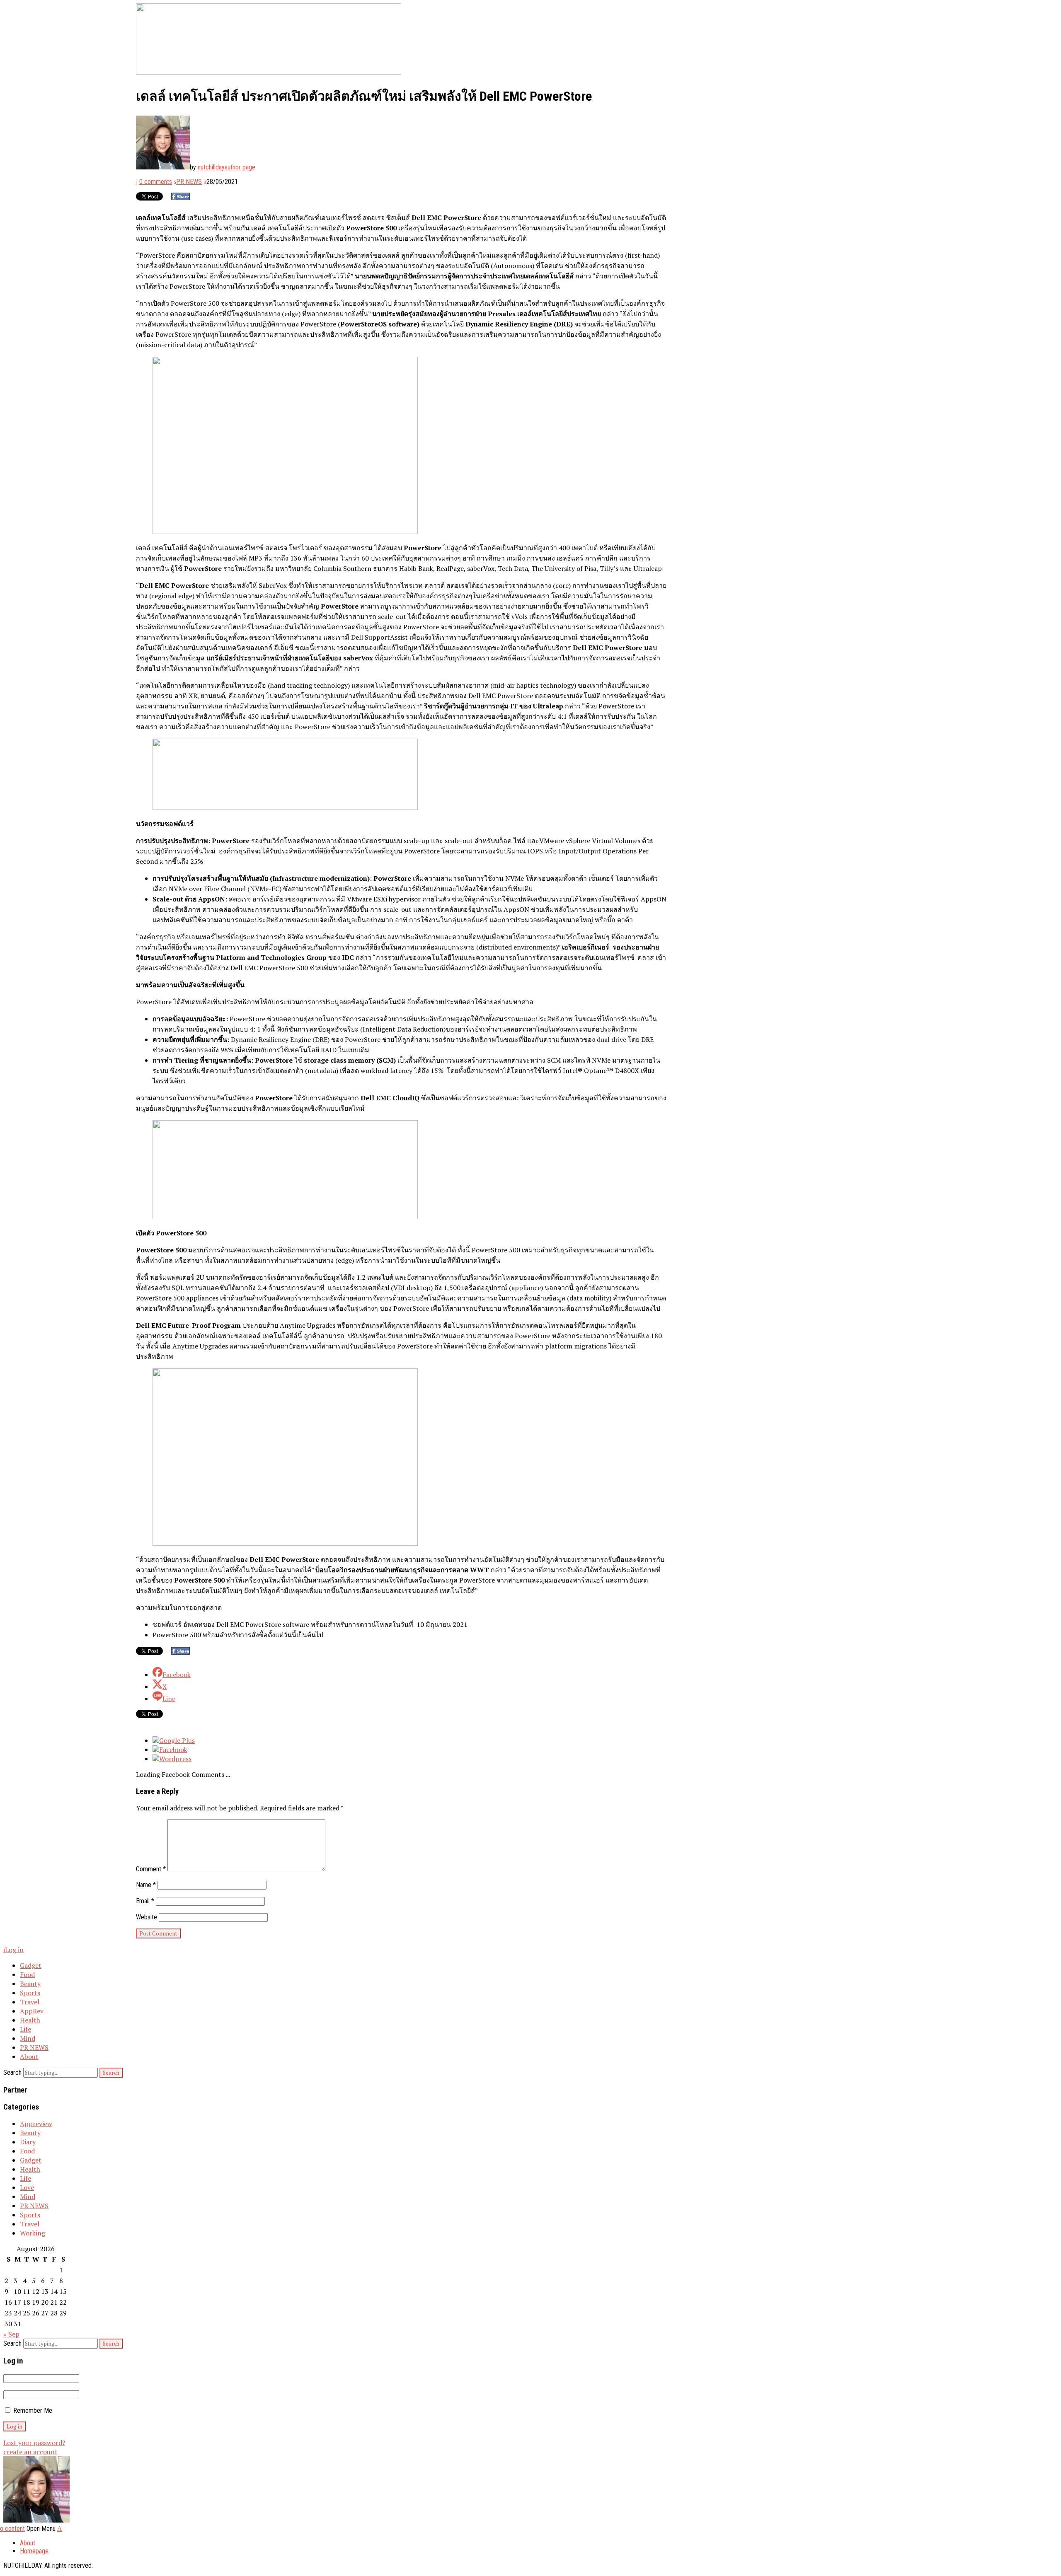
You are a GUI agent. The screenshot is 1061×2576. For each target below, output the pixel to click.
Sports (30, 1993)
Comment (151, 1869)
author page (240, 167)
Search (12, 2072)
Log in (14, 1950)
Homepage (34, 2551)
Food (27, 1974)
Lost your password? (34, 2443)
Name (146, 1885)
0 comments (156, 182)
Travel (30, 2002)
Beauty (30, 1984)
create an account (30, 2452)
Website (147, 1917)
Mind (28, 2038)
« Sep (11, 2334)
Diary (28, 2142)
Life (25, 2029)
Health (30, 2020)
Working (33, 2233)
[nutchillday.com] (36, 2520)
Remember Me (32, 2410)
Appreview (36, 2124)
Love (27, 2187)
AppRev (32, 2011)
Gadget (31, 1965)
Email (145, 1901)
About (29, 2056)
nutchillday (211, 167)
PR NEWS (189, 182)
